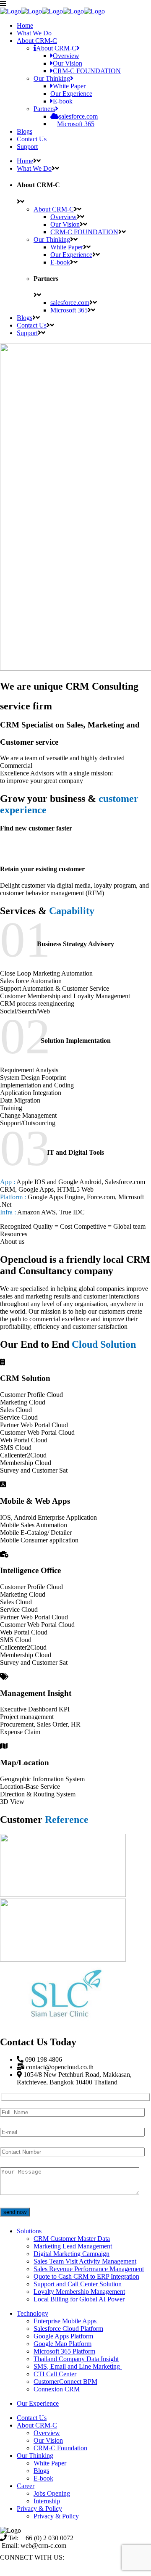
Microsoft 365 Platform (64, 2351)
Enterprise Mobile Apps (66, 2321)
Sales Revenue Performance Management (89, 2269)
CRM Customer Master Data (72, 2239)
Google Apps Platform (63, 2336)
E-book (43, 2478)
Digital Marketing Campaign (72, 2254)
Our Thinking (35, 2456)
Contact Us (32, 2418)
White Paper (50, 2463)
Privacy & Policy (39, 2509)
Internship (47, 2501)
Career (26, 2486)
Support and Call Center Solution (78, 2284)
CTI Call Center (55, 2374)
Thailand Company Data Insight (76, 2359)
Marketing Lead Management (74, 2246)
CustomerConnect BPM (65, 2382)
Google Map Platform (62, 2344)
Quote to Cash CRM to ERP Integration (86, 2276)
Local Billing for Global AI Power (79, 2299)
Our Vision (48, 2440)
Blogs (41, 2471)
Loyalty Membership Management (79, 2292)
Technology (33, 2313)
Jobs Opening (52, 2493)
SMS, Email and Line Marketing (78, 2366)
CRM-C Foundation (60, 2448)
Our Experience (38, 2403)
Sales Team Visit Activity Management (85, 2261)
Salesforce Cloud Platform (68, 2329)
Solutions (29, 2231)
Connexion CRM (57, 2389)
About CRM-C (37, 2425)
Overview (47, 2433)
